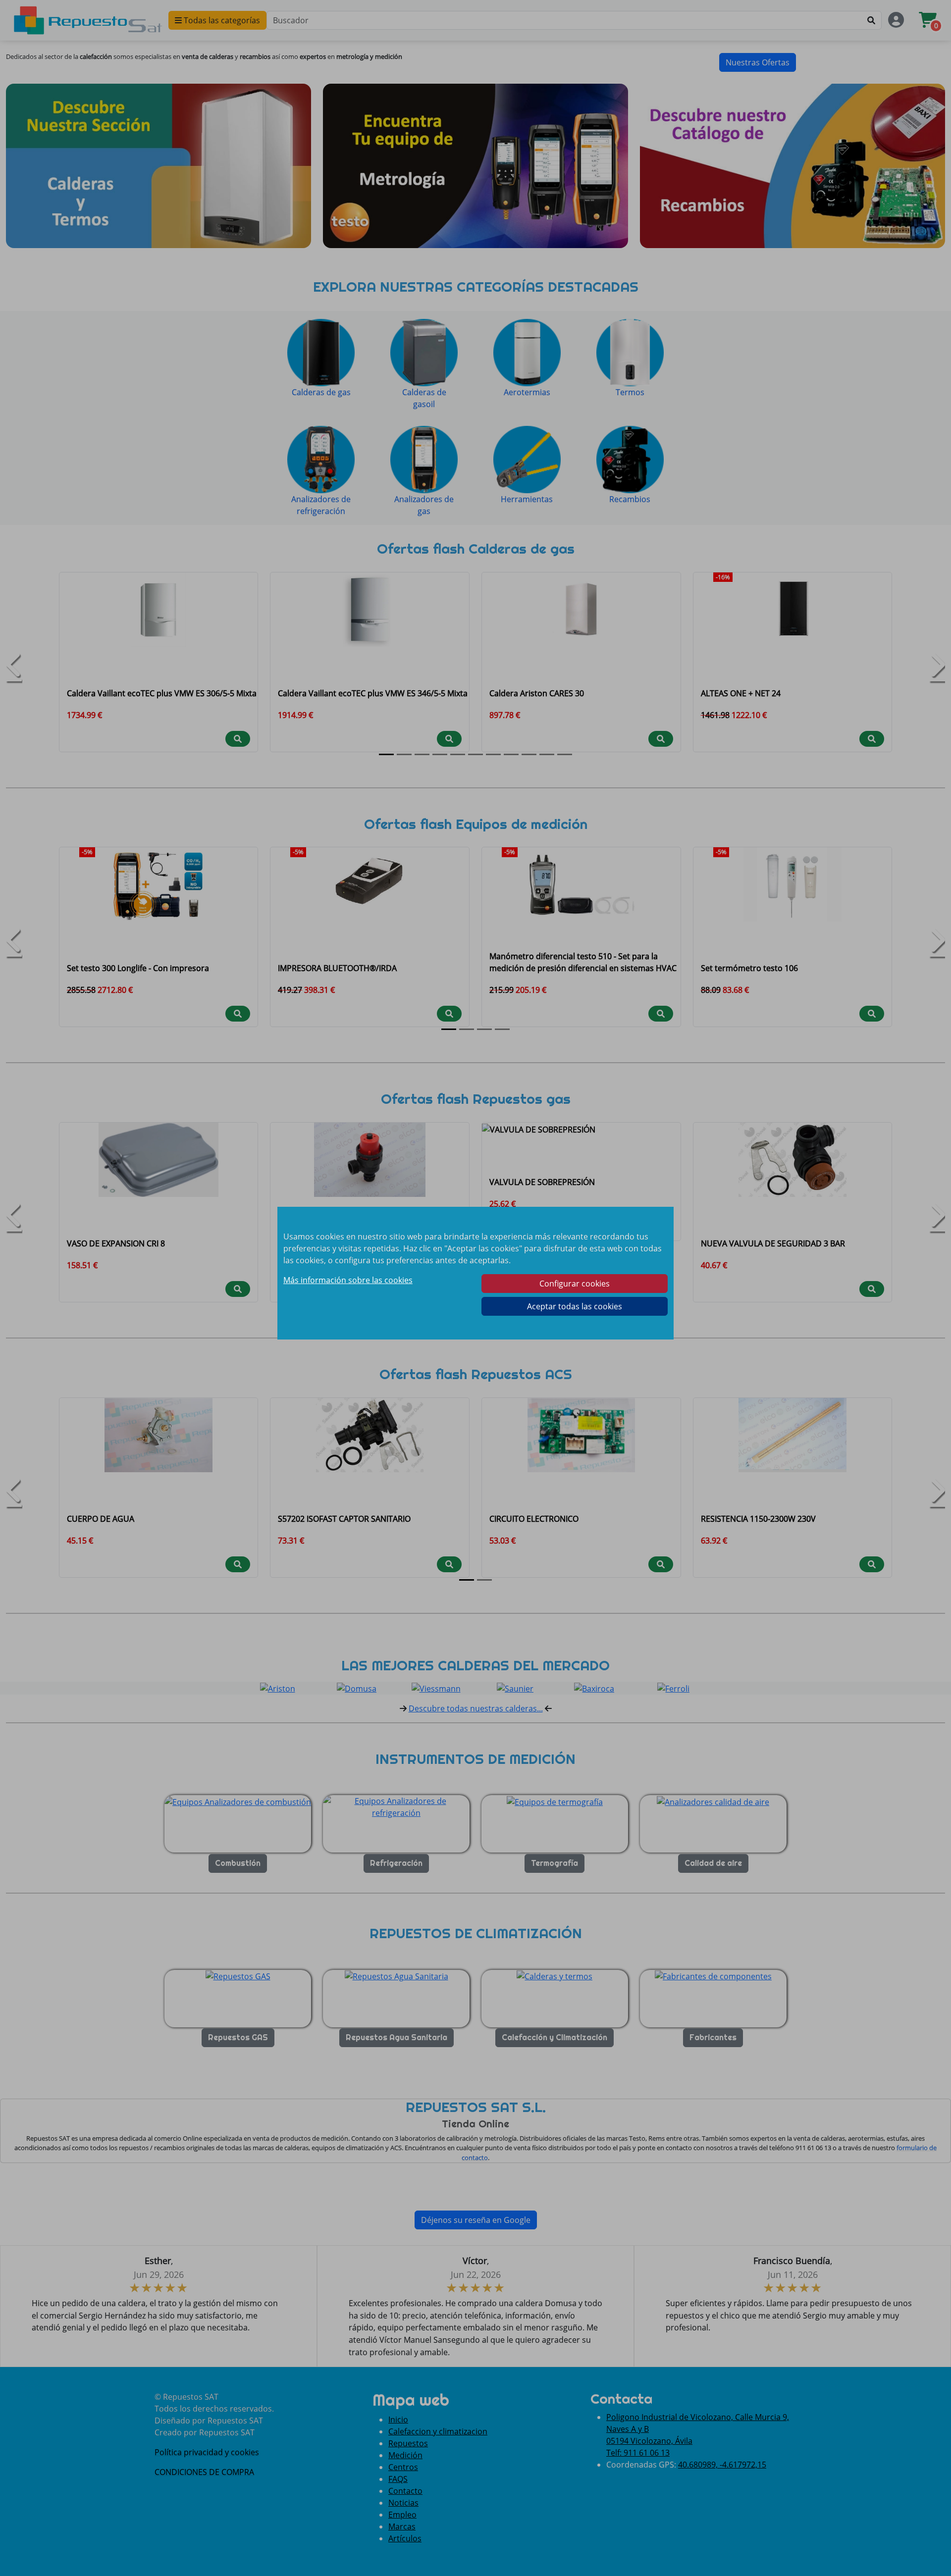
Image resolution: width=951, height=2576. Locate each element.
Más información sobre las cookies (348, 1280)
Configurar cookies (575, 1284)
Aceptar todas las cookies (575, 1306)
